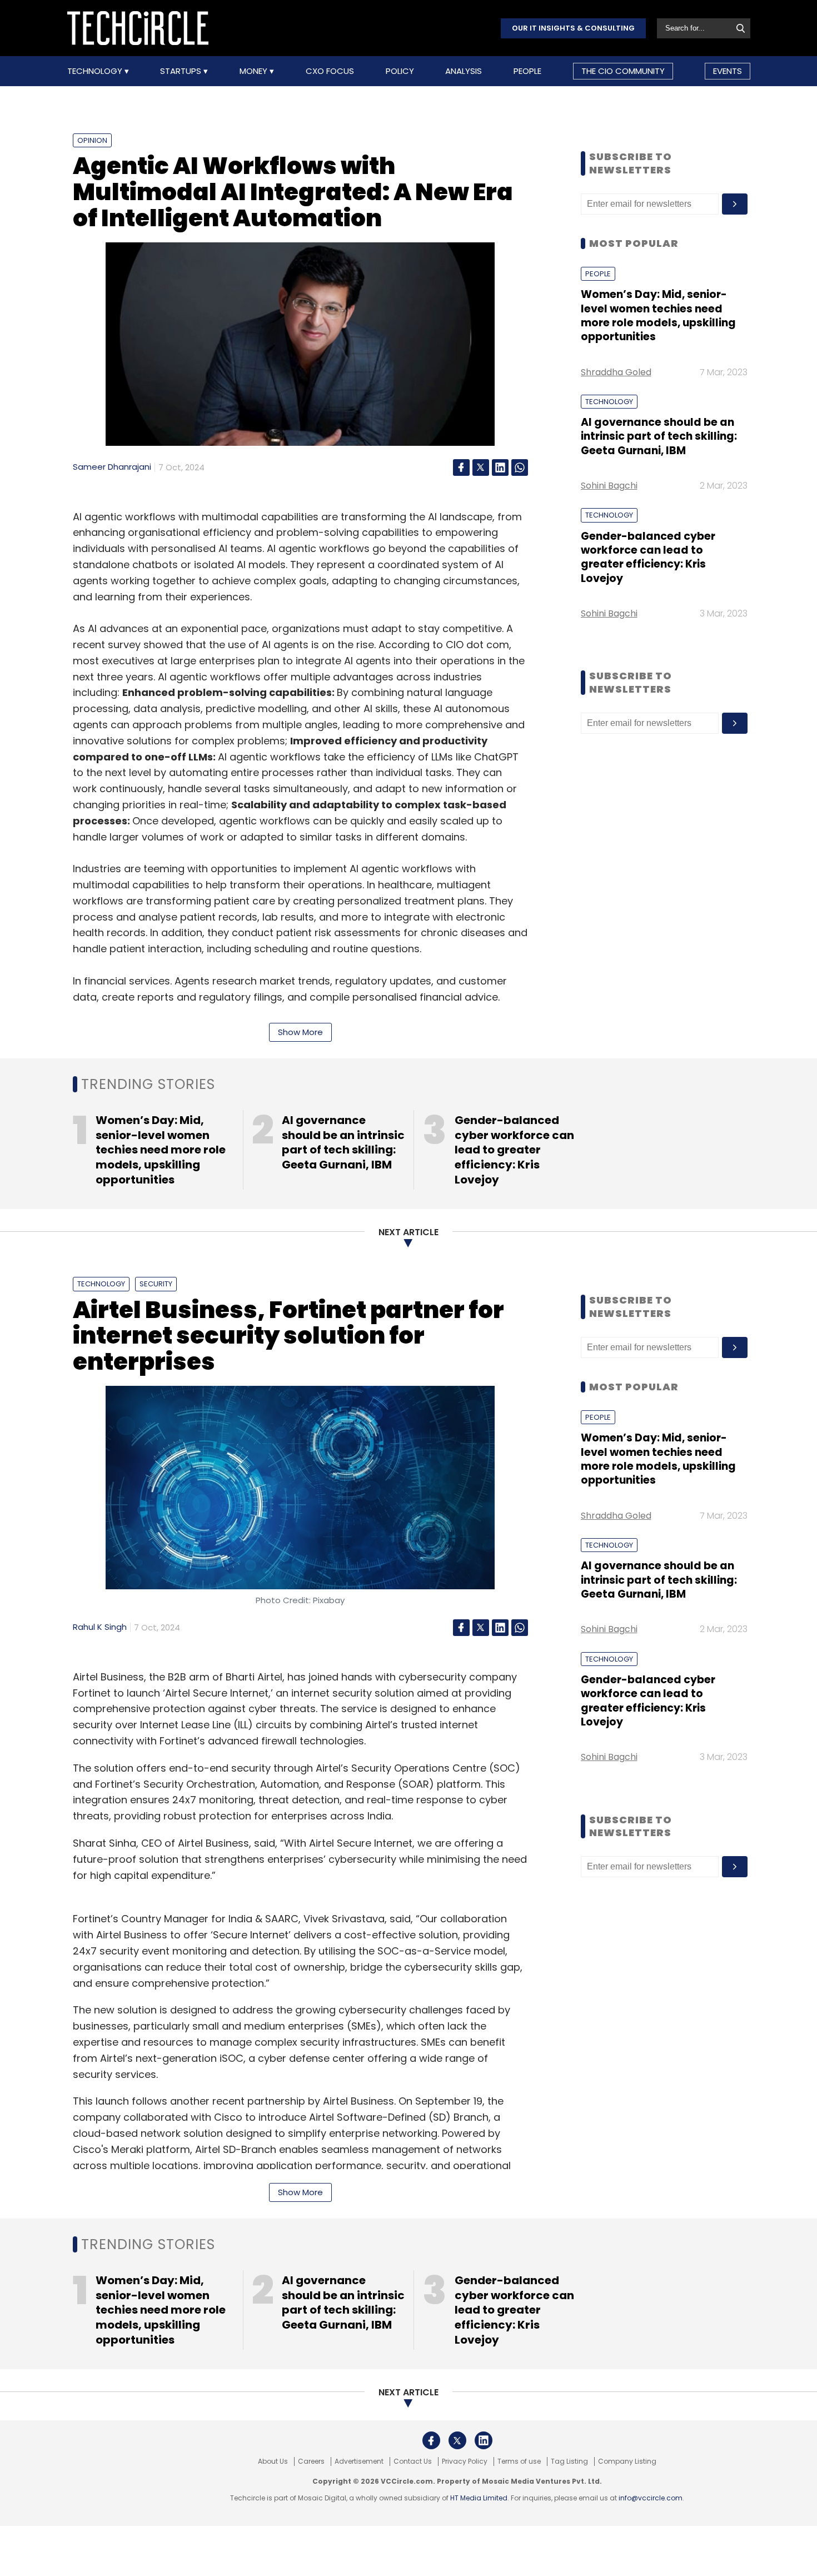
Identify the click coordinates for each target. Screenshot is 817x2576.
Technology (96, 71)
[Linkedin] (500, 468)
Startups (182, 71)
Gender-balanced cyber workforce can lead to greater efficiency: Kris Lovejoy (648, 557)
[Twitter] (481, 468)
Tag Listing (569, 2461)
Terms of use (519, 2461)
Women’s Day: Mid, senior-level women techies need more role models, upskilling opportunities (658, 315)
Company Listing (627, 2461)
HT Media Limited (479, 2498)
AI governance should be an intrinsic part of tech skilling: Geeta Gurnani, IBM (659, 436)
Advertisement (359, 2461)
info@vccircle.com (651, 2498)
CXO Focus (330, 71)
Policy (400, 71)
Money (255, 71)
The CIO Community (623, 71)
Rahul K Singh (100, 1627)
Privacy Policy (465, 2461)
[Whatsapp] (520, 468)
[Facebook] (461, 468)
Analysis (464, 71)
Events (728, 71)
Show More (300, 1032)
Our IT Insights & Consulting (573, 28)
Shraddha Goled (616, 372)
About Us (273, 2461)
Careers (311, 2461)
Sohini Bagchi (609, 486)
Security (156, 1284)
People (527, 71)
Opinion (92, 140)
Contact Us (413, 2461)
